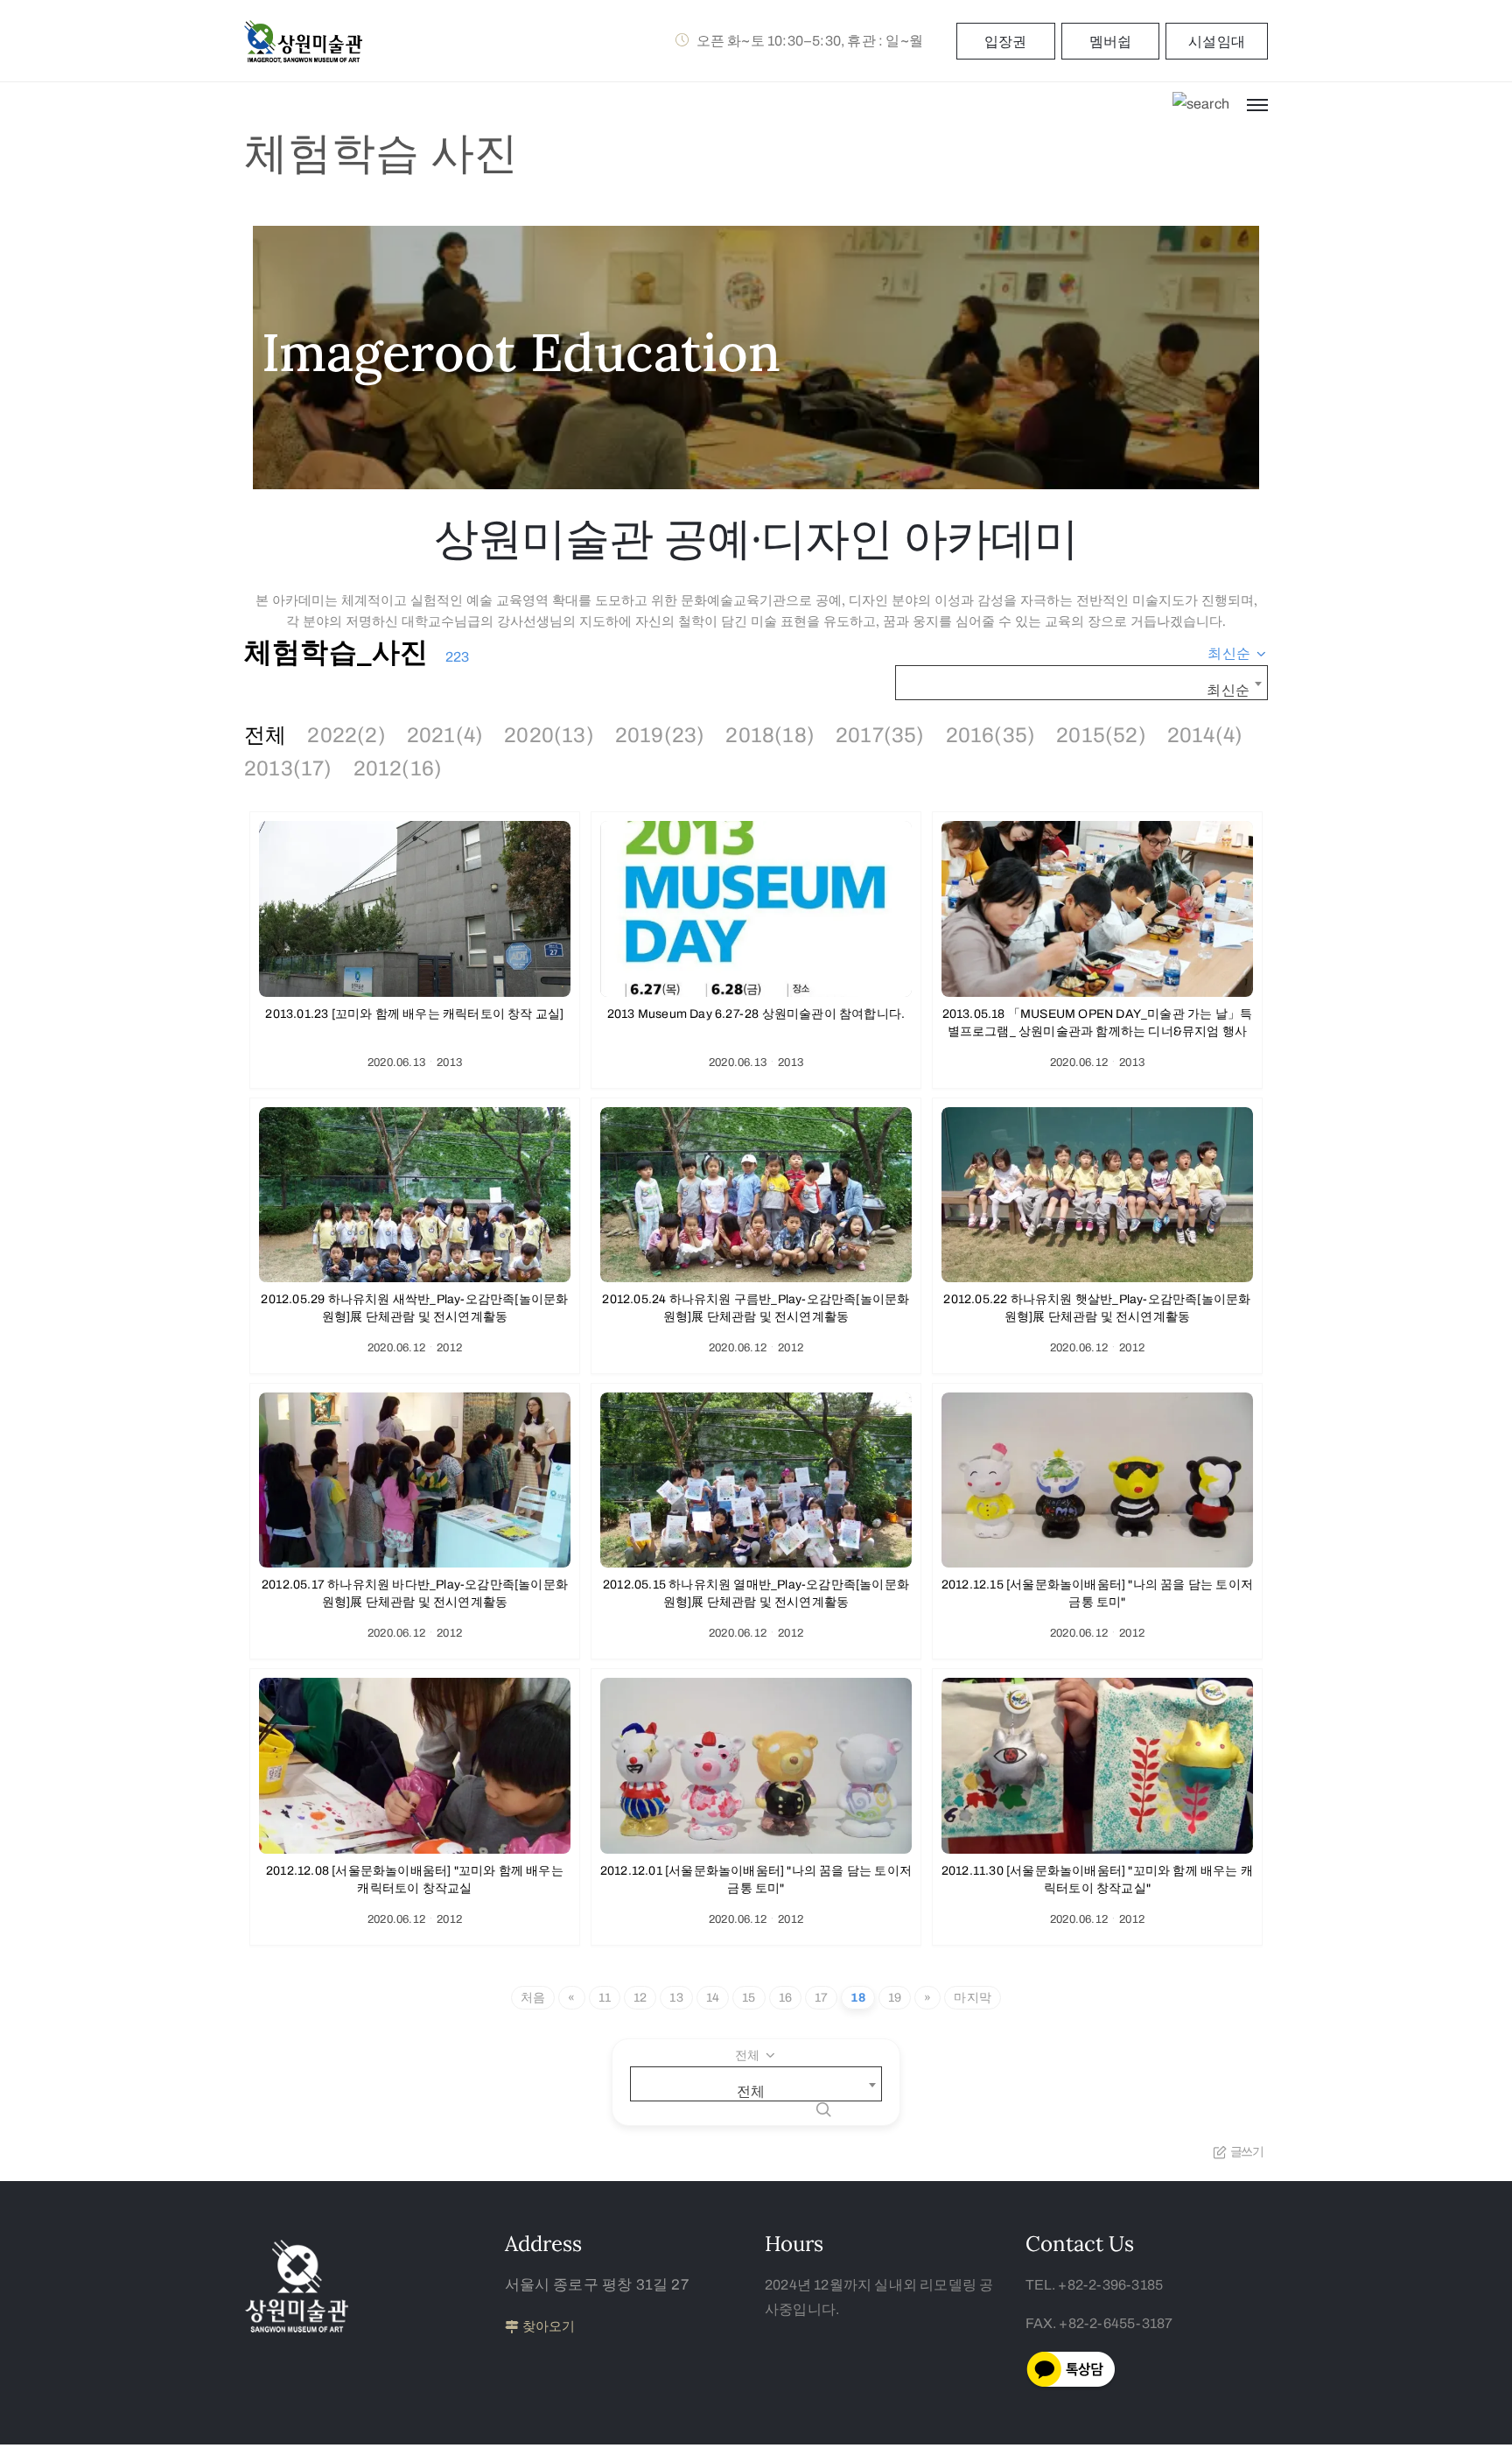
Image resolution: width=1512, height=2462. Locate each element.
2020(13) (549, 735)
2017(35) (880, 735)
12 (640, 1998)
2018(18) (770, 735)
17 (821, 1998)
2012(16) (398, 768)
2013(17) (288, 768)
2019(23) (660, 735)
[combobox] (1238, 654)
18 (857, 1998)
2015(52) (1101, 735)
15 (749, 1998)
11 (605, 1998)
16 (785, 1998)
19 (895, 1998)
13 (676, 1998)
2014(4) (1205, 735)
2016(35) (991, 735)
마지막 (973, 1998)
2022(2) (346, 735)
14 (713, 1998)
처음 (533, 1998)
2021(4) (445, 735)
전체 (265, 735)
